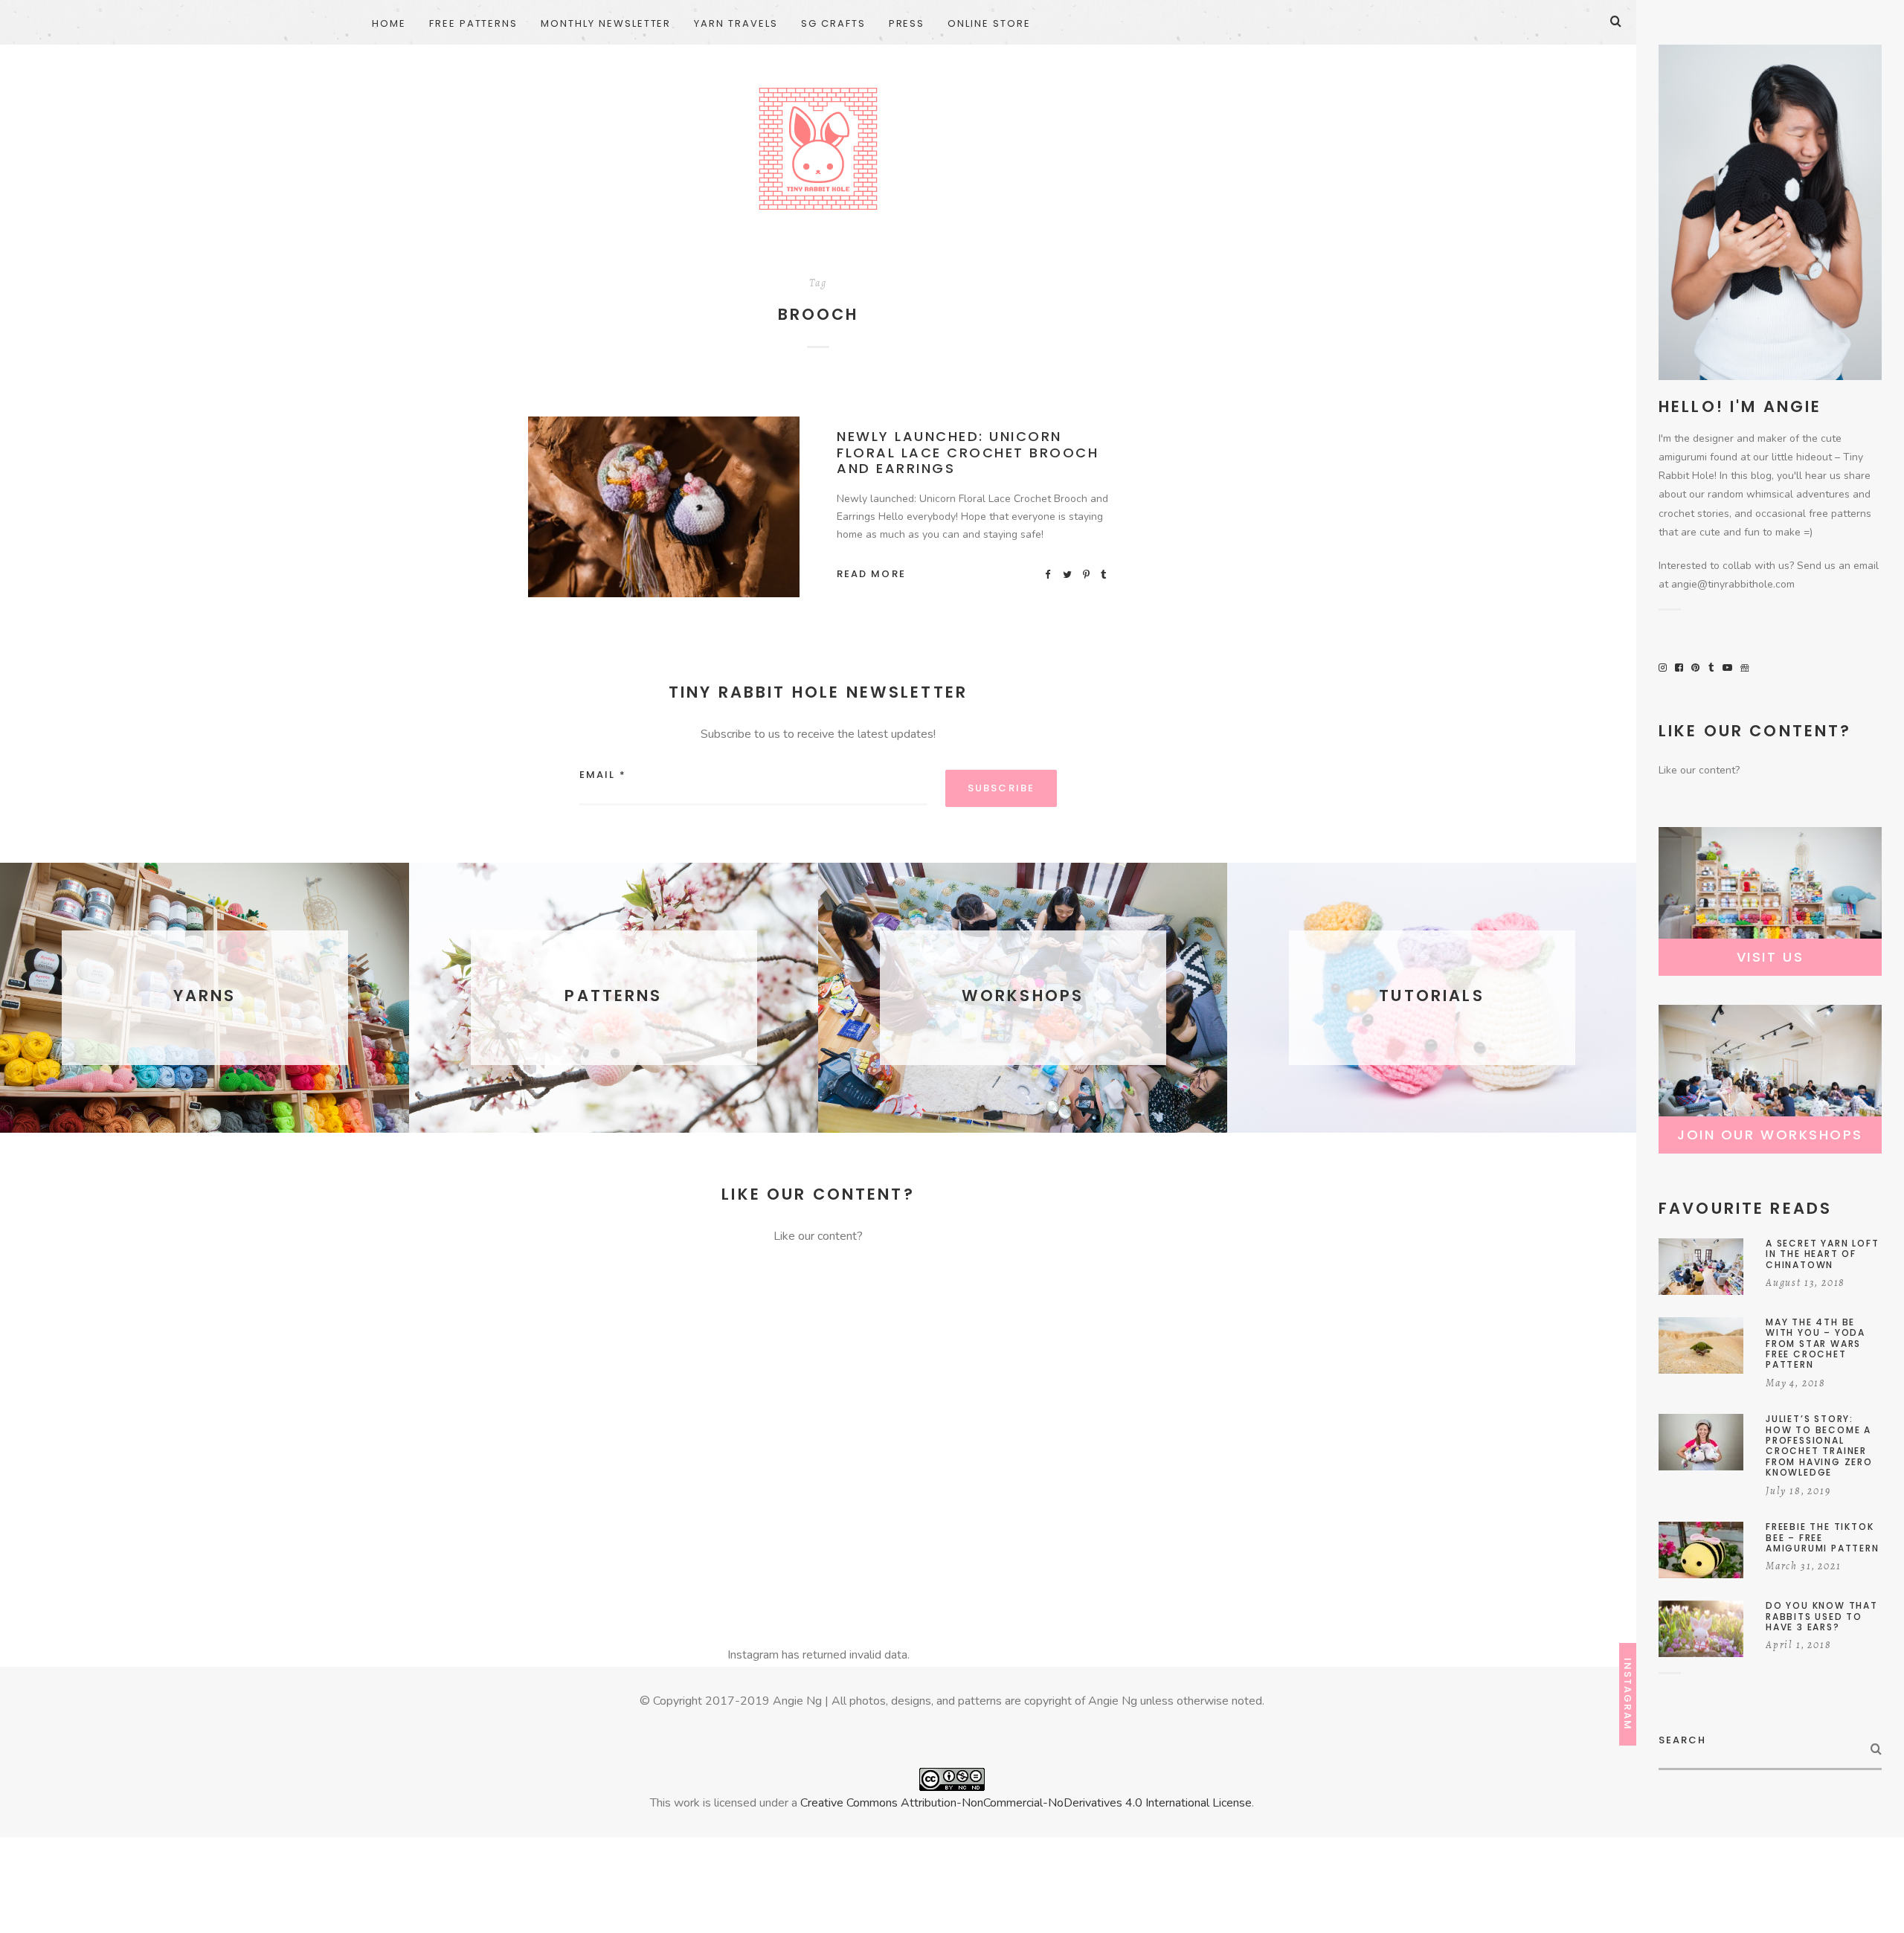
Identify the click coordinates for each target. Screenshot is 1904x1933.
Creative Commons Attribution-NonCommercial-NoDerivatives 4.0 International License (1026, 1803)
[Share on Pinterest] (1087, 574)
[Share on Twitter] (1068, 574)
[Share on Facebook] (1049, 574)
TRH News (749, 510)
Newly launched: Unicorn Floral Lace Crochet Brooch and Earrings (968, 452)
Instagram (1628, 1694)
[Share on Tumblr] (1104, 574)
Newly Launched (668, 510)
